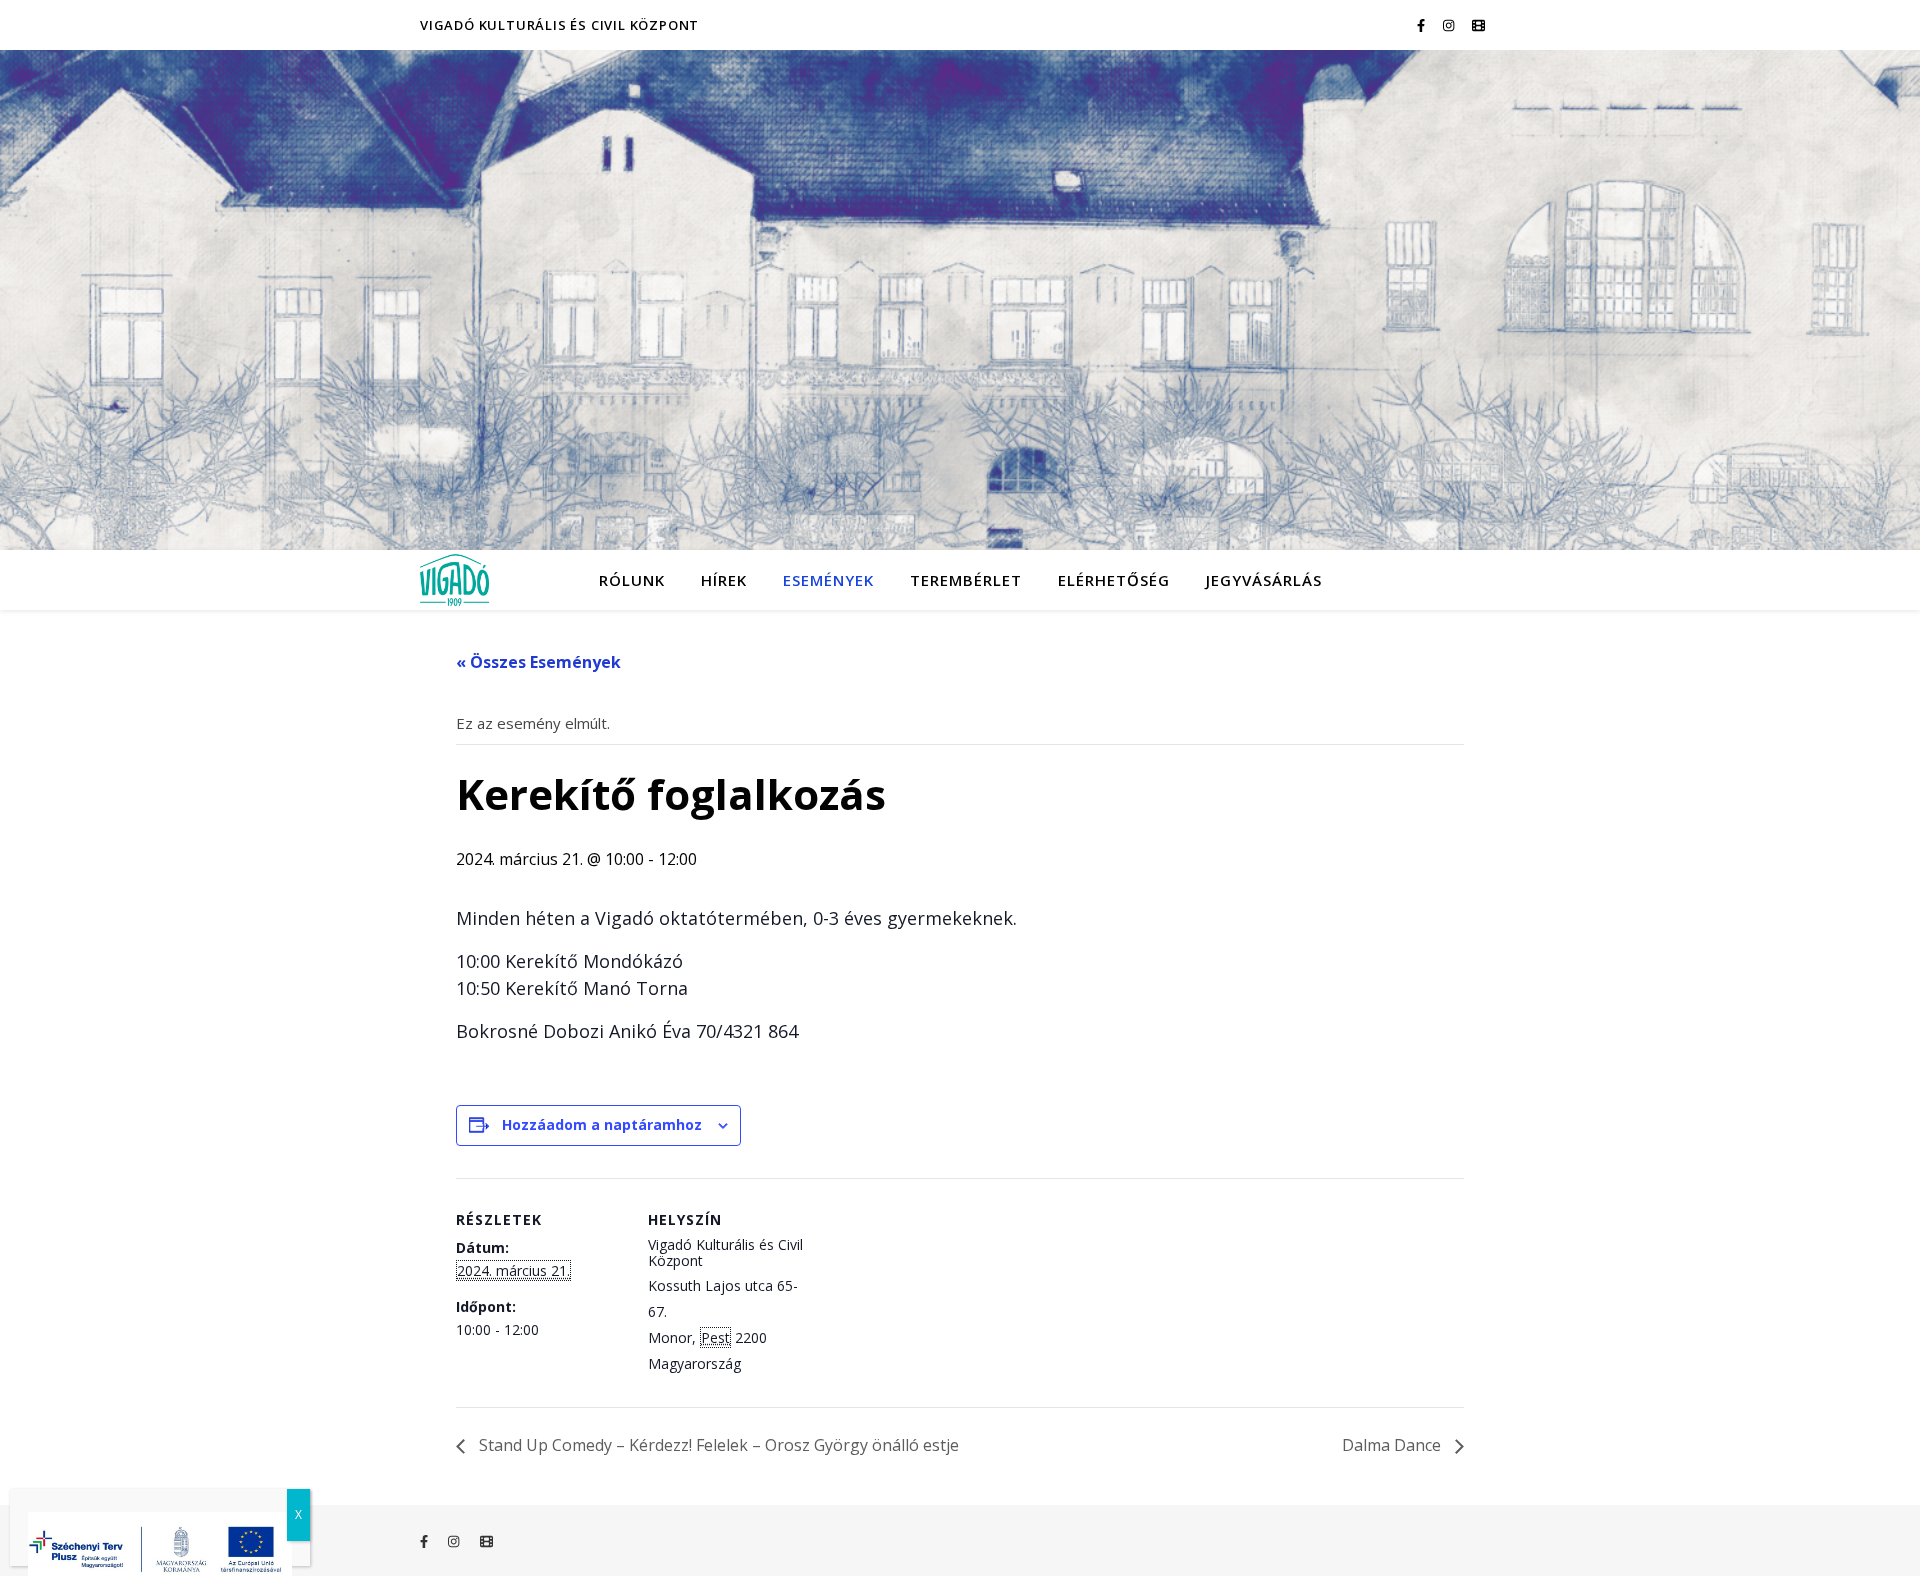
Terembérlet (966, 580)
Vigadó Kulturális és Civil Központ (559, 25)
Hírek (724, 580)
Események (828, 580)
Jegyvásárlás (1264, 580)
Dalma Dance (1393, 1445)
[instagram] (1450, 25)
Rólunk (632, 580)
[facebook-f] (1422, 25)
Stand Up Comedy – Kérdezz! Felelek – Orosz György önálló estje (717, 1445)
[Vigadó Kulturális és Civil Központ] (960, 300)
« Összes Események (538, 662)
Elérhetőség (1114, 580)
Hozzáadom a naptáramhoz (602, 1124)
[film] (1478, 25)
